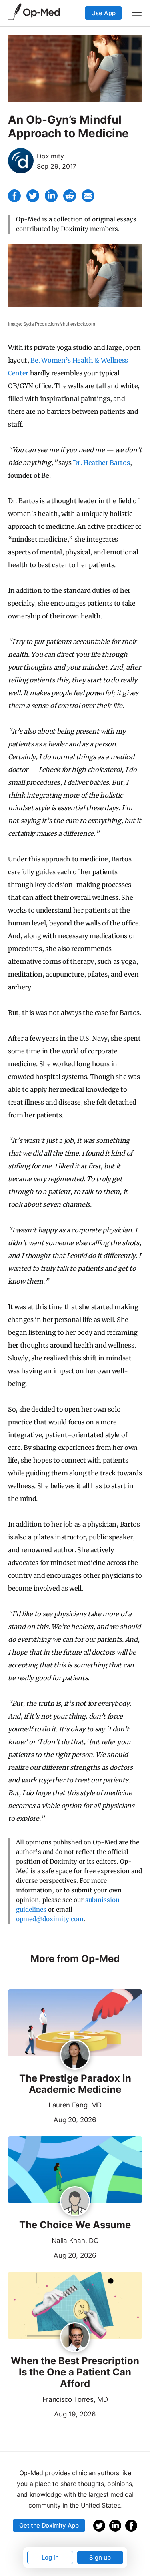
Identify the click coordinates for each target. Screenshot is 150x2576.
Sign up (100, 2557)
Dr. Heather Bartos (101, 463)
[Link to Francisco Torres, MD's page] (75, 2338)
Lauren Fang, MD (75, 2105)
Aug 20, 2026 (52, 2119)
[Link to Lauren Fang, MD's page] (75, 2055)
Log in (50, 2557)
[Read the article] (75, 2023)
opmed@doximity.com (50, 1919)
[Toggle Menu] (137, 13)
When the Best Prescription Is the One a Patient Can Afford (75, 2373)
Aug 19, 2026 (52, 2413)
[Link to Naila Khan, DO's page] (75, 2202)
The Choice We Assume (75, 2225)
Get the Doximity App (49, 2525)
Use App (103, 13)
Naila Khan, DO (75, 2241)
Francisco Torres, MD (75, 2399)
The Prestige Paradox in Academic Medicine (75, 2084)
